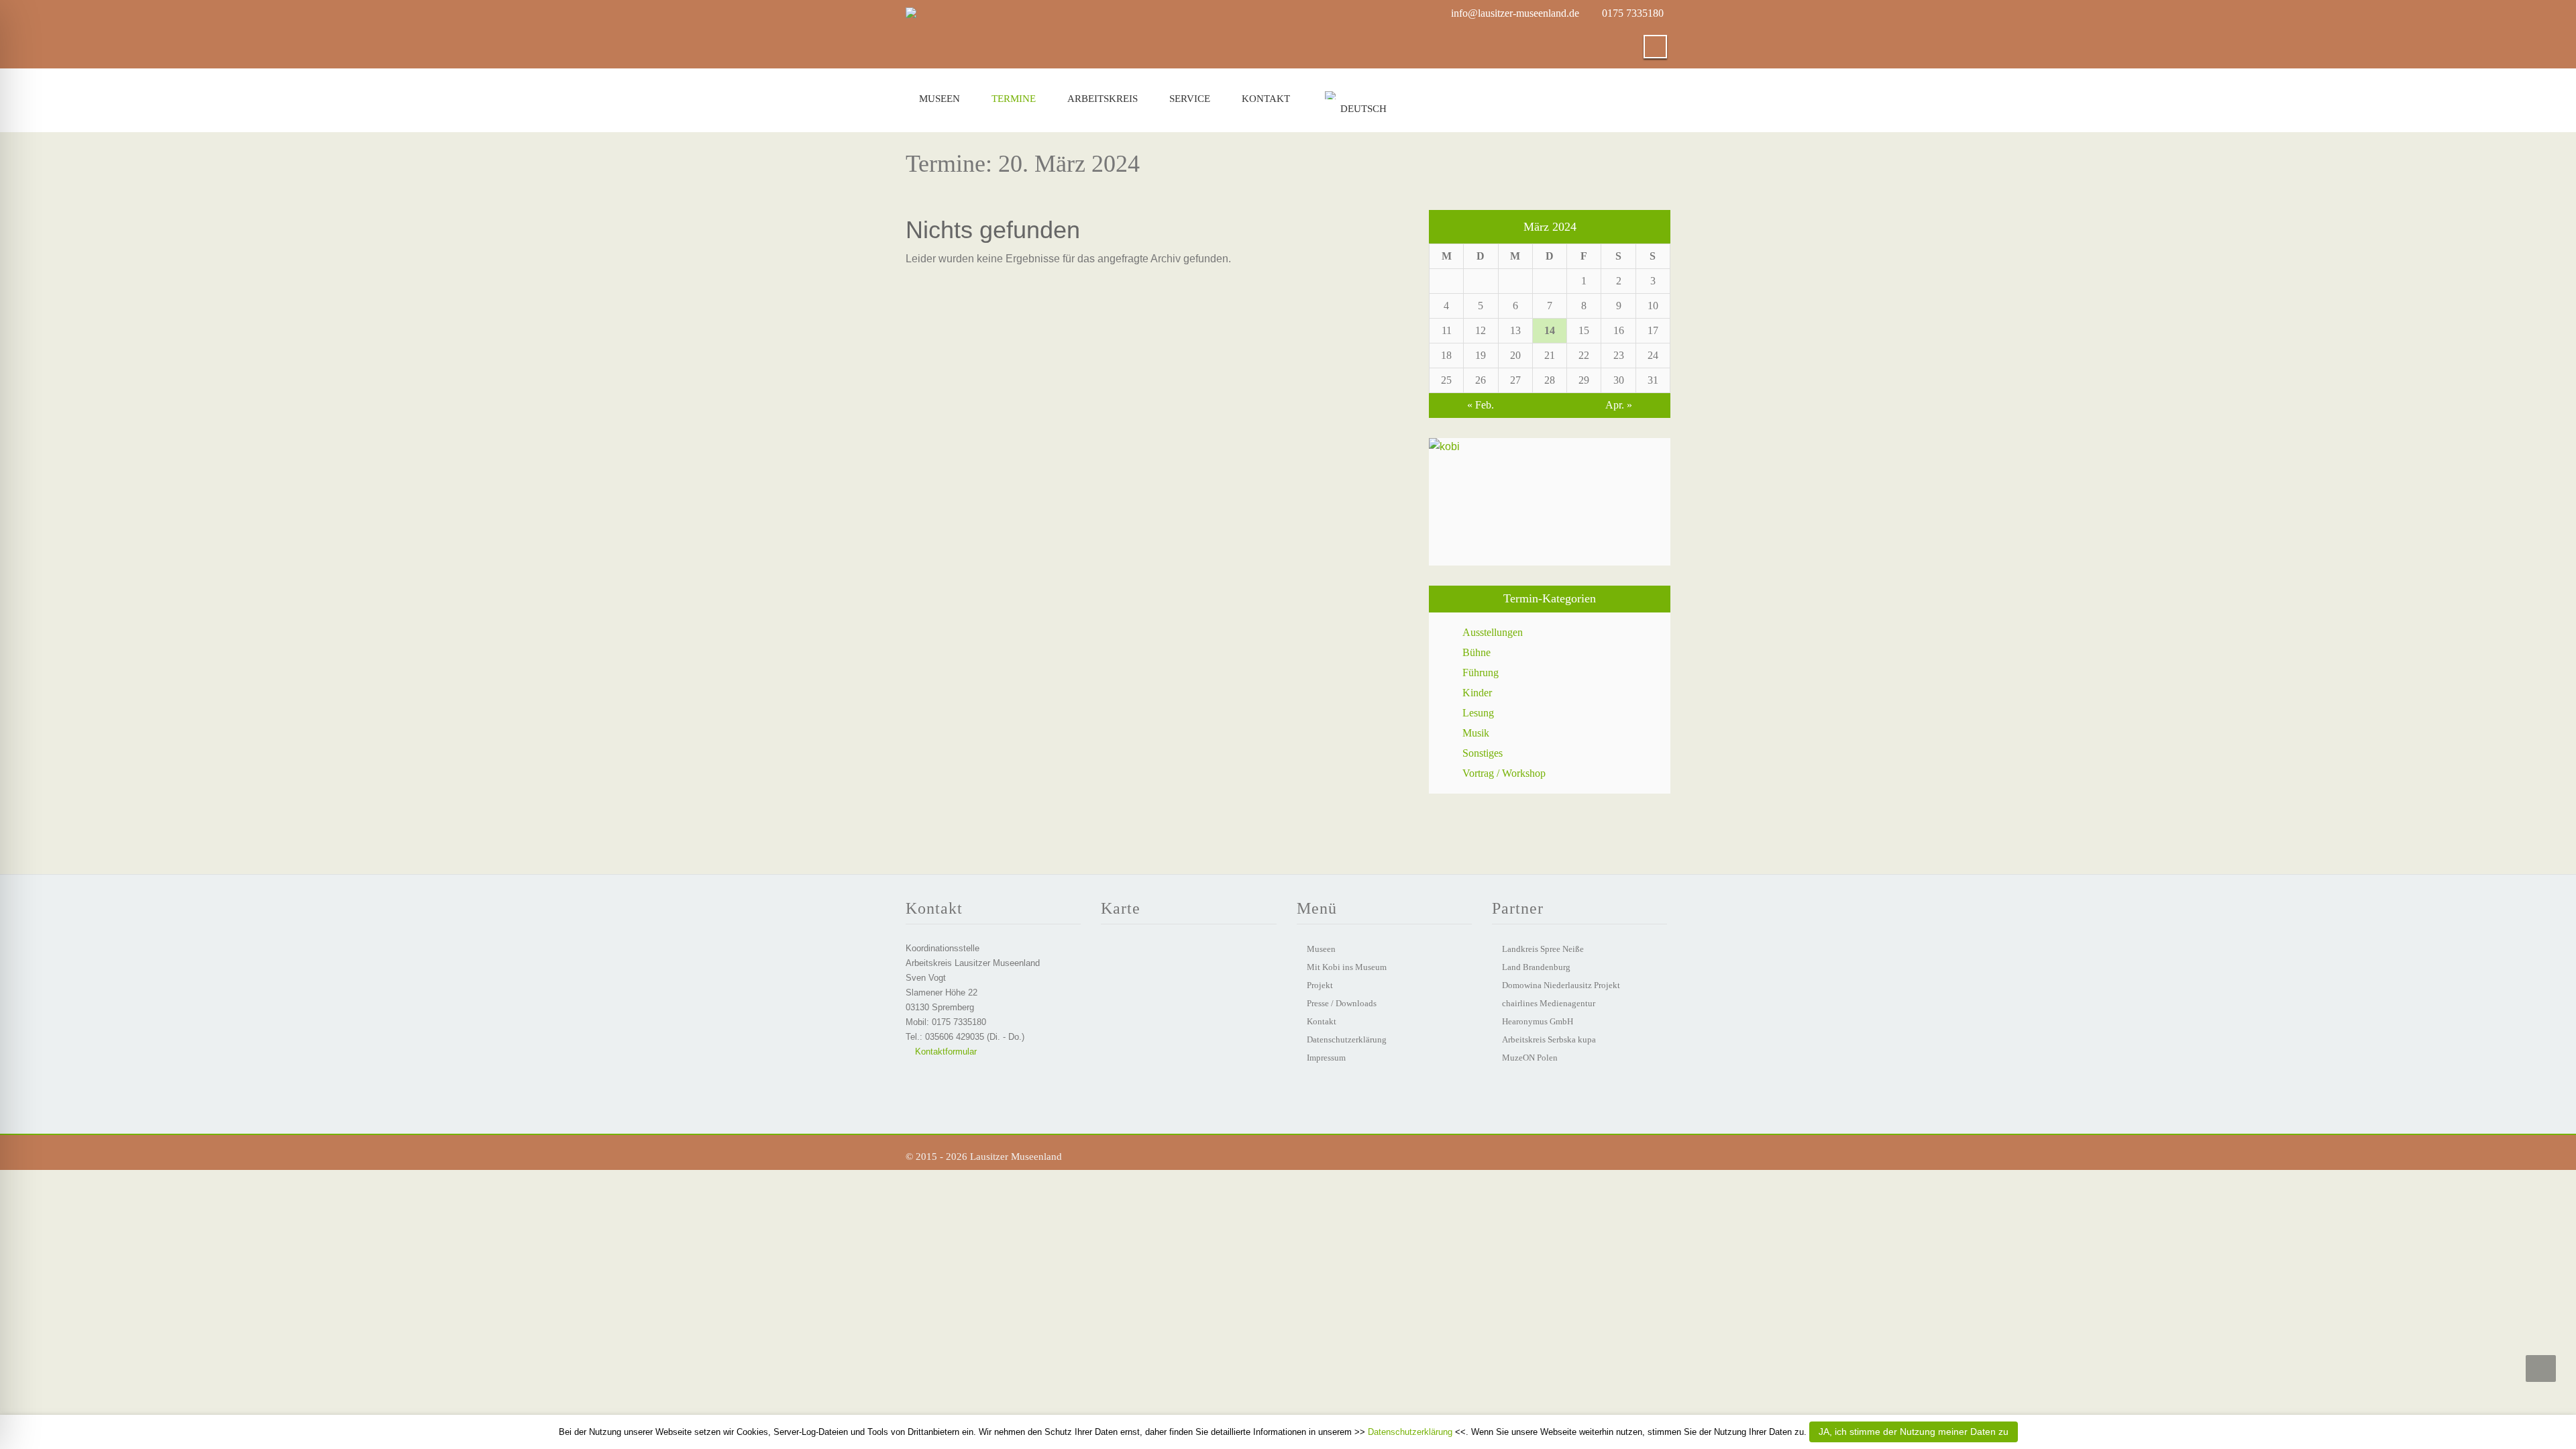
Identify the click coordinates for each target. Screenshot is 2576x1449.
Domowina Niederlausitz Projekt (1561, 985)
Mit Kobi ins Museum (1347, 967)
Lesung (1478, 713)
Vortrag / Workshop (1504, 773)
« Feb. (1481, 405)
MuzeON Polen (1530, 1058)
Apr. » (1619, 405)
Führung (1481, 673)
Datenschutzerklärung (1347, 1039)
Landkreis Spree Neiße (1543, 949)
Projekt (1320, 985)
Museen (940, 99)
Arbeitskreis (1103, 99)
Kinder (1477, 693)
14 (1550, 330)
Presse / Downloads (1342, 1003)
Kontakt (1266, 99)
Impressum (1326, 1058)
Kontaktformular (945, 1052)
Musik (1476, 733)
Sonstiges (1483, 753)
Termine (1014, 99)
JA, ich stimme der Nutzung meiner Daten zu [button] (1914, 1432)
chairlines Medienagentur (1549, 1003)
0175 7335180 (1633, 13)
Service (1190, 99)
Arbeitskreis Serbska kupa (1549, 1039)
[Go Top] (2541, 1368)
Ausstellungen (1493, 632)
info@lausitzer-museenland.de (1515, 13)
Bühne (1477, 652)
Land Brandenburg (1536, 967)
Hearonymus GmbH (1538, 1021)
